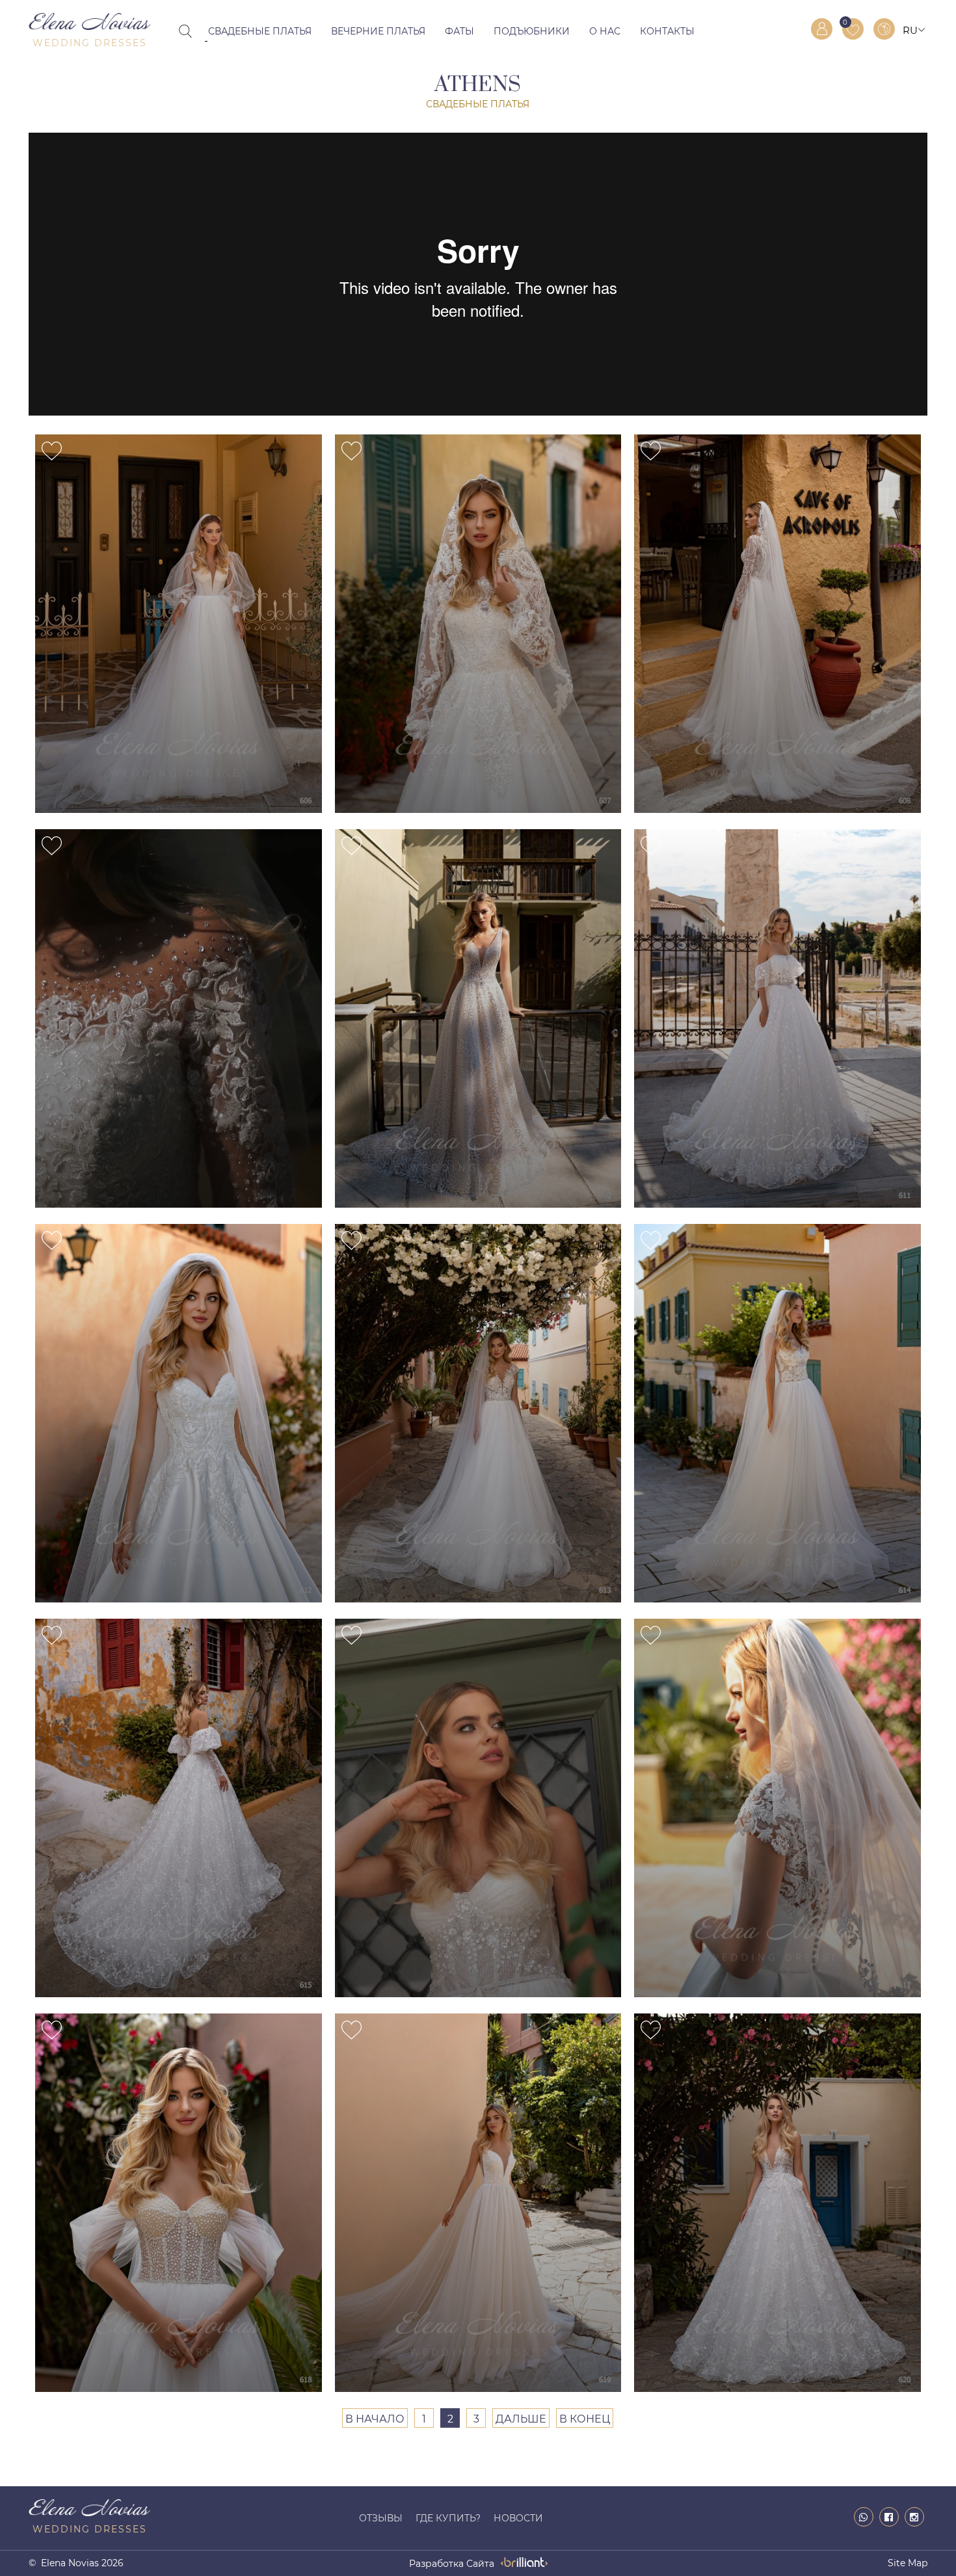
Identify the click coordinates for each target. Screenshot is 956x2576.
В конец (585, 2419)
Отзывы (381, 2518)
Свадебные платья (260, 31)
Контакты (667, 31)
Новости (518, 2518)
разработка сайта (452, 2564)
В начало (375, 2419)
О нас (605, 31)
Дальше (521, 2419)
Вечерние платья (378, 31)
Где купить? (448, 2518)
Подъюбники (532, 31)
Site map (908, 2563)
